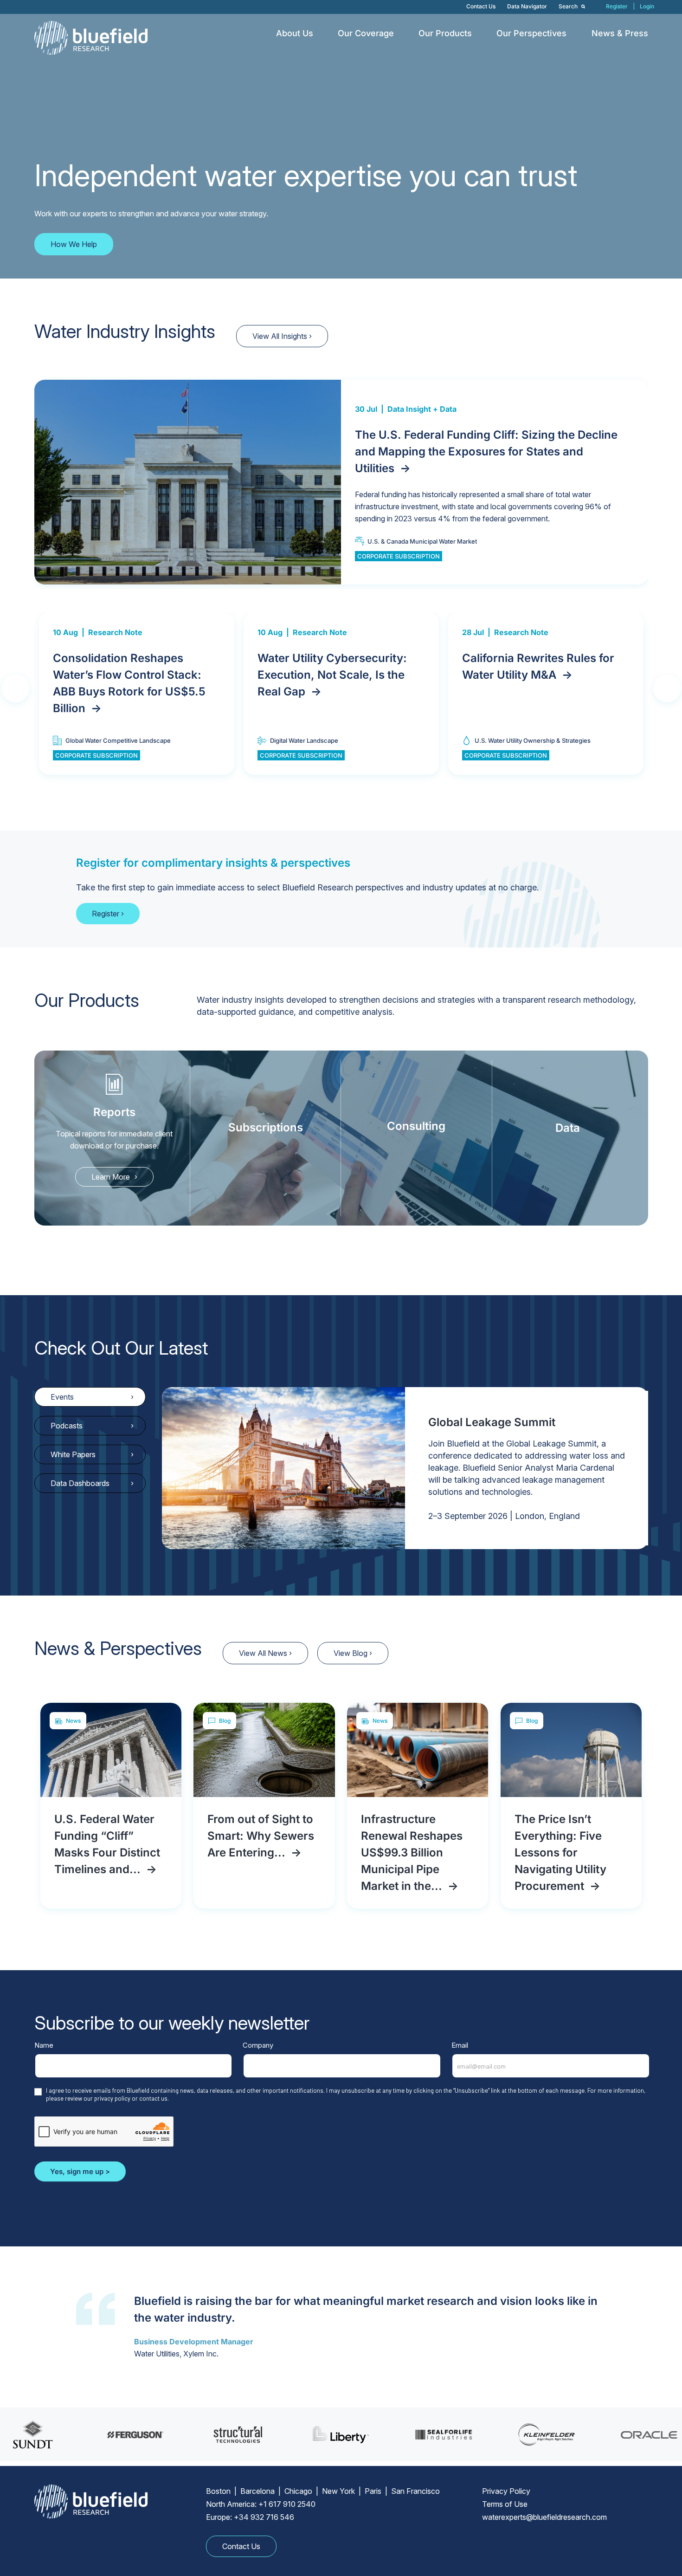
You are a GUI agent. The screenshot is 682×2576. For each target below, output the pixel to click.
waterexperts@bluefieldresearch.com (544, 2517)
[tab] (90, 1397)
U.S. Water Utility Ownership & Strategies (533, 740)
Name (44, 2045)
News (73, 1721)
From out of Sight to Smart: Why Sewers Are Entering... (261, 1836)
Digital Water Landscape (304, 740)
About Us (295, 33)
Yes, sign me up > (80, 2171)
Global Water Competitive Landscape (118, 740)
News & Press (620, 33)
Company (258, 2045)
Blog (225, 1721)
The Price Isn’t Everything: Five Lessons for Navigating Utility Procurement (560, 1853)
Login (647, 6)
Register (617, 6)
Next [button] (644, 690)
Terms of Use (505, 2504)
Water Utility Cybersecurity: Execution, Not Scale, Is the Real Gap (332, 675)
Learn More (111, 1177)
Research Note (115, 632)
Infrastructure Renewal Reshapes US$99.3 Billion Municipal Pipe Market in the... (412, 1853)
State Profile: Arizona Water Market (457, 451)
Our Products (445, 33)
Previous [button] (29, 690)
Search (569, 6)
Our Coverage (366, 33)
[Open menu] (320, 33)
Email (460, 2045)
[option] (341, 482)
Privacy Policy (506, 2491)
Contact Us (481, 6)
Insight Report (413, 426)
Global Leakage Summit (492, 1422)
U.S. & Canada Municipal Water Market (422, 525)
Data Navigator (527, 6)
